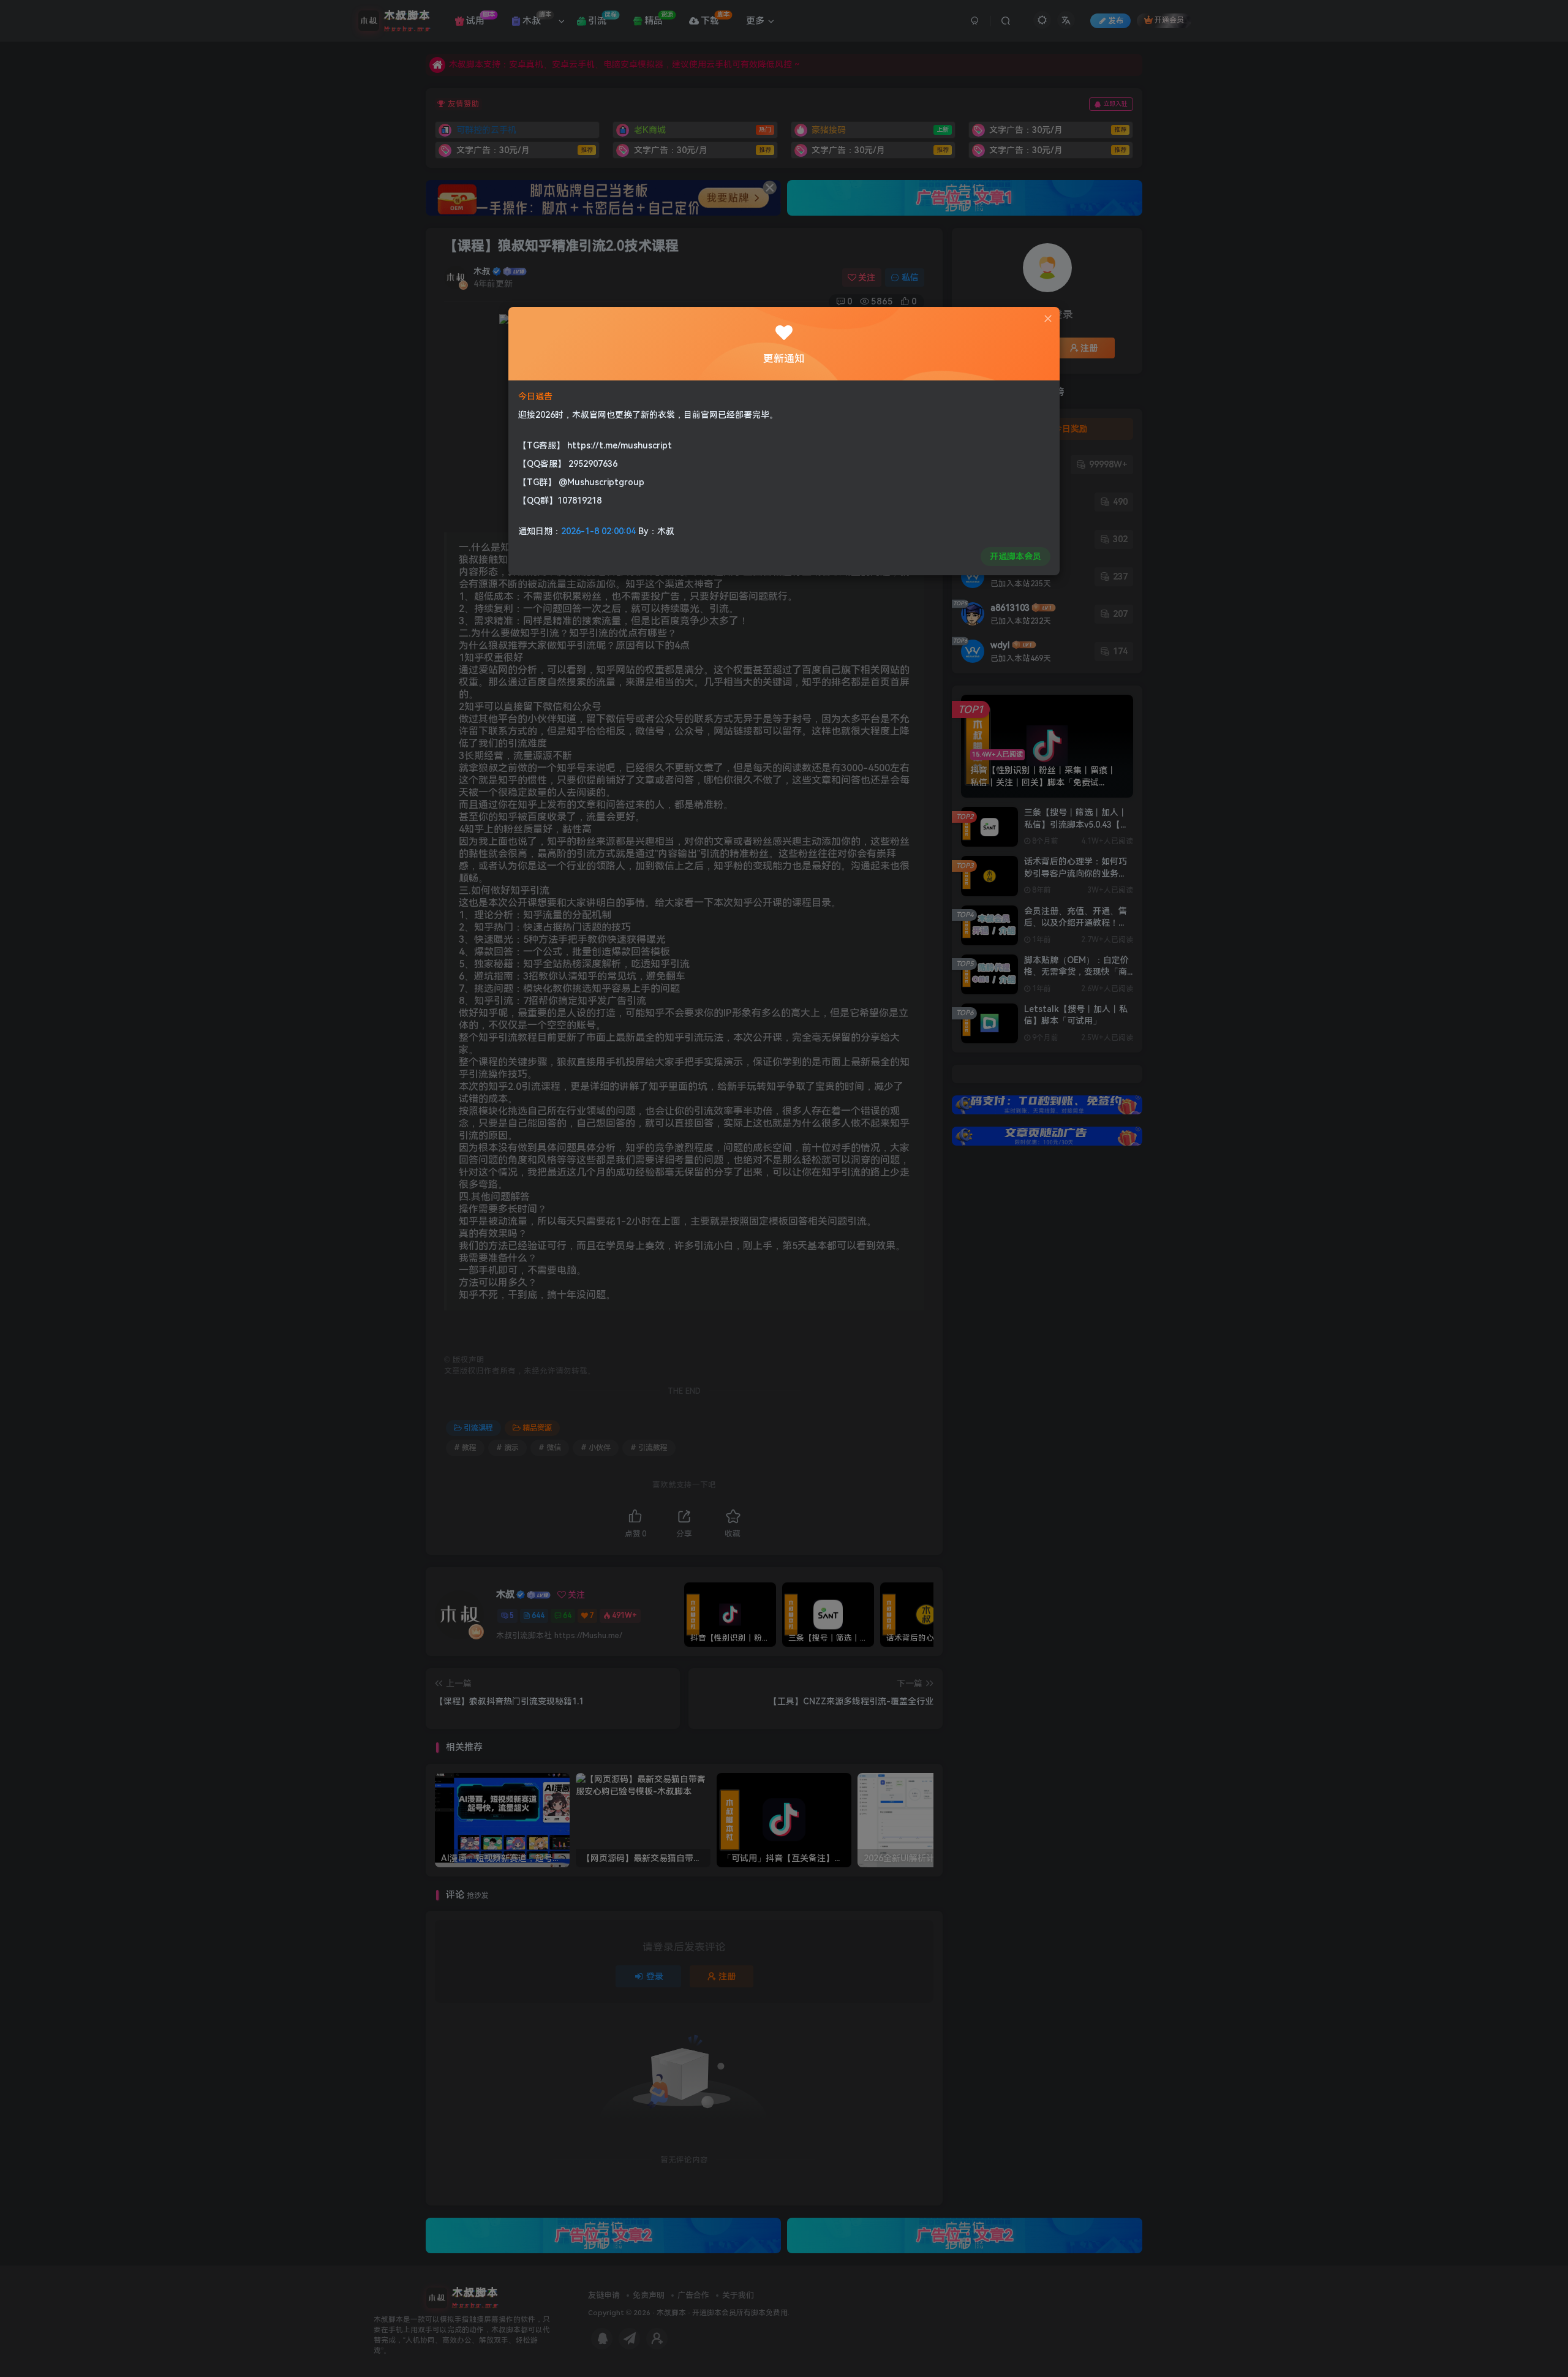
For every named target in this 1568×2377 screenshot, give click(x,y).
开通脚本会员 (1016, 556)
